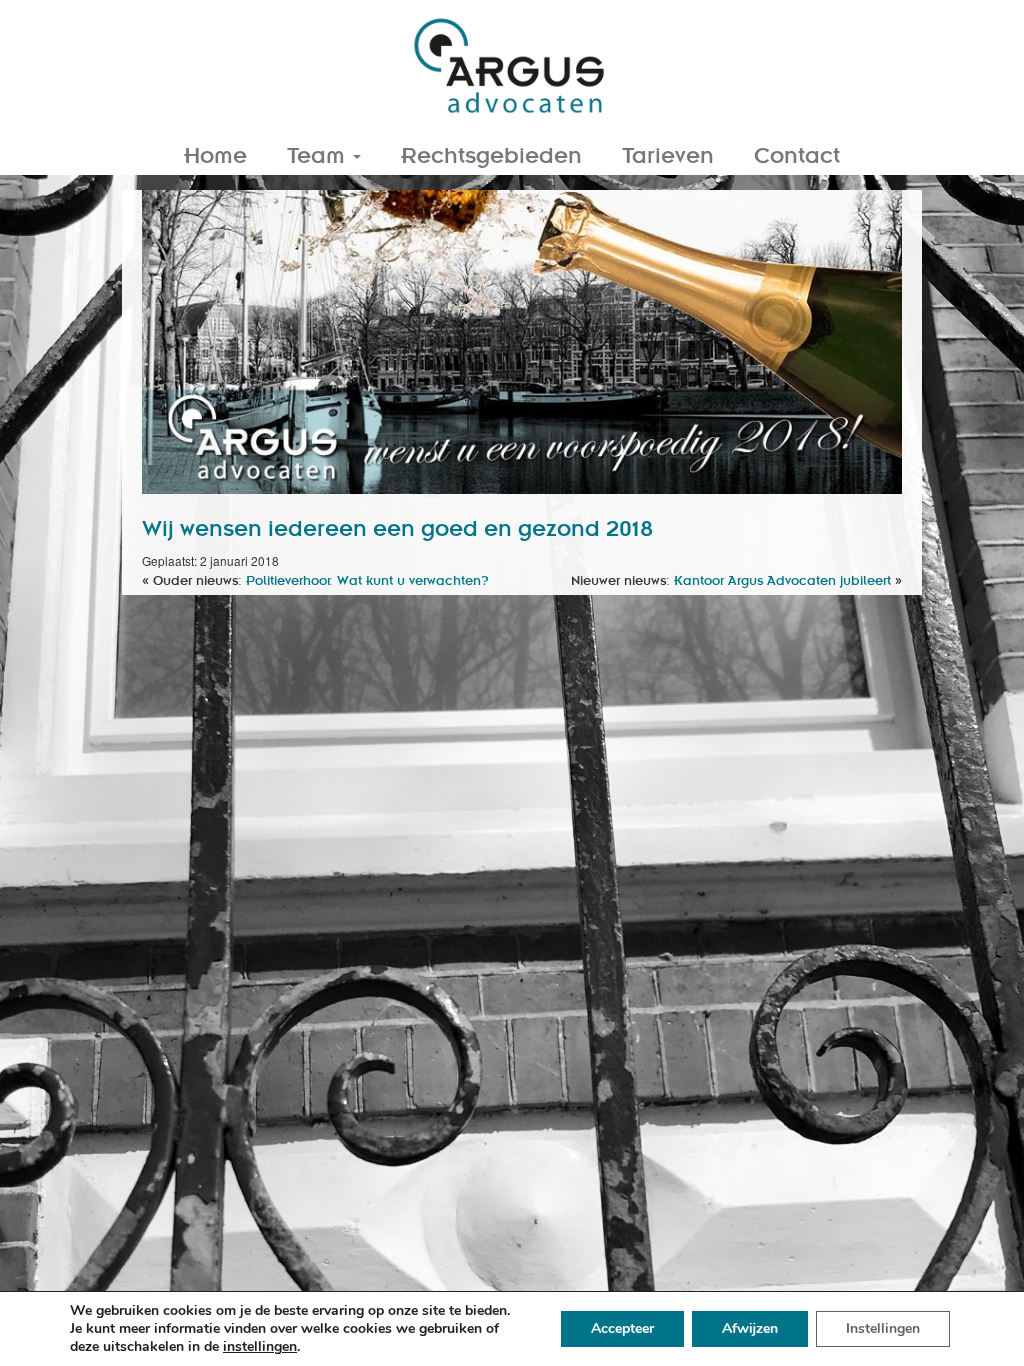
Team (319, 153)
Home (215, 153)
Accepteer (622, 1328)
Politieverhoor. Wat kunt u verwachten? (367, 579)
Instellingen (883, 1328)
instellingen (260, 1347)
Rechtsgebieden (491, 153)
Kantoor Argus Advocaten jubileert (782, 579)
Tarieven (668, 153)
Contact (797, 153)
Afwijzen (750, 1328)
